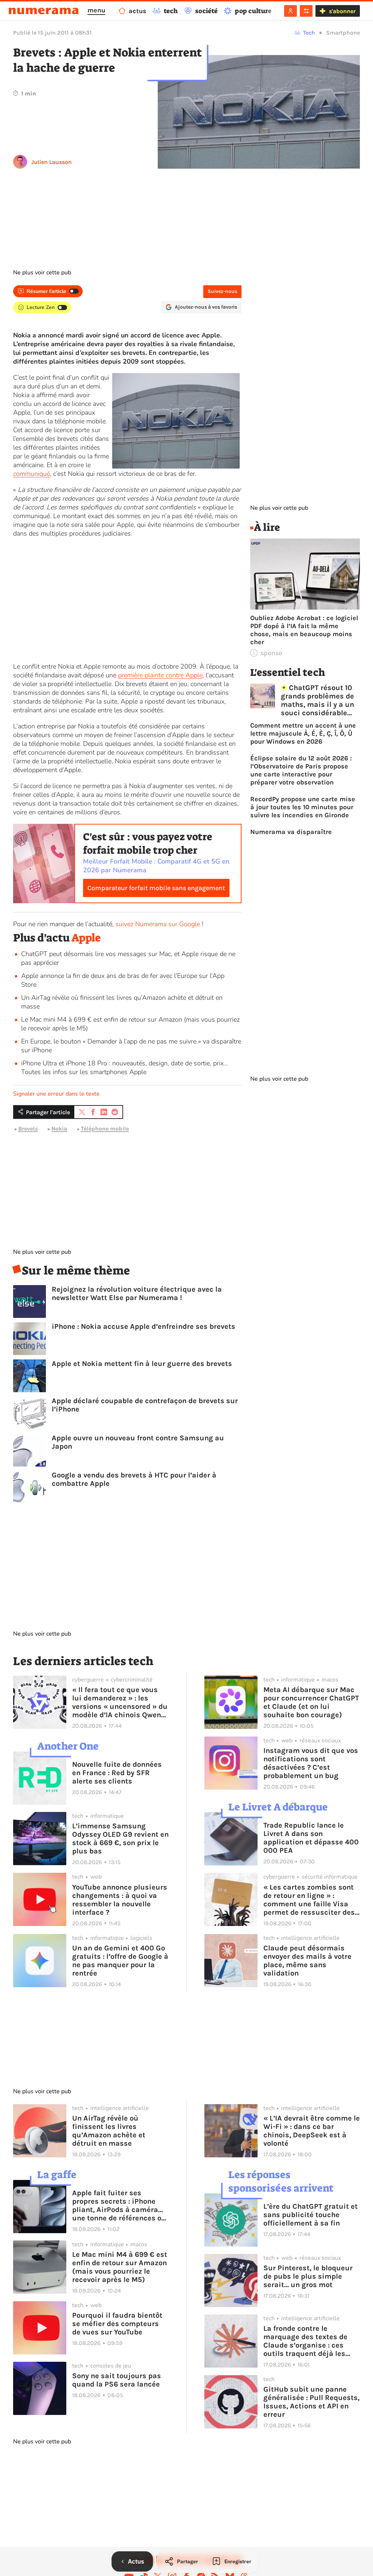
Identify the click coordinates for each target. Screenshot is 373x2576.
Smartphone (343, 33)
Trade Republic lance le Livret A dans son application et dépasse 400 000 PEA (311, 1838)
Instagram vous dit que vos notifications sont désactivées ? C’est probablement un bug (311, 1763)
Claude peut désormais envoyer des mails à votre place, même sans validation (307, 1961)
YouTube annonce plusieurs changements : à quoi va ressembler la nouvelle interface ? (120, 1900)
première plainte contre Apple (160, 675)
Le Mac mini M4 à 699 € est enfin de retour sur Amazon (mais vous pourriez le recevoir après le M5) (120, 2267)
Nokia (59, 1129)
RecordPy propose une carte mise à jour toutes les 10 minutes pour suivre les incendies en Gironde (303, 807)
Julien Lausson (52, 162)
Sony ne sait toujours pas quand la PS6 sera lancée (117, 2380)
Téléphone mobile (105, 1129)
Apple (86, 938)
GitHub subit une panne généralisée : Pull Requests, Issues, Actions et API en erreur (311, 2402)
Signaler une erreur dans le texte (56, 1094)
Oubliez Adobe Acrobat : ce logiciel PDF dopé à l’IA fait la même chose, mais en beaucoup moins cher (304, 630)
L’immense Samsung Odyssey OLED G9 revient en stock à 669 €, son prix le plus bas (120, 1839)
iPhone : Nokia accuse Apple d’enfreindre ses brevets (144, 1326)
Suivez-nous (222, 291)
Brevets (28, 1129)
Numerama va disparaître (291, 832)
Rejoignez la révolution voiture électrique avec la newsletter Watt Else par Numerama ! (137, 1293)
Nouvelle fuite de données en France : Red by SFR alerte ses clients (117, 1773)
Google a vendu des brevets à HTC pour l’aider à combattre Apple (134, 1479)
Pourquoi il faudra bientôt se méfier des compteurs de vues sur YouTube (117, 2324)
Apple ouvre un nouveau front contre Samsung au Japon (138, 1442)
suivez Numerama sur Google (158, 924)
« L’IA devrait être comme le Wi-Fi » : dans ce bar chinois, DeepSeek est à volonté (312, 2131)
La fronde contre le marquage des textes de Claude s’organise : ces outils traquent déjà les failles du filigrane (305, 2341)
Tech (309, 33)
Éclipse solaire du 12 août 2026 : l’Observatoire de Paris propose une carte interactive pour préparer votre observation (301, 770)
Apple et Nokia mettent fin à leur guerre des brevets (142, 1364)
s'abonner (342, 11)
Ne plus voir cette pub (42, 273)
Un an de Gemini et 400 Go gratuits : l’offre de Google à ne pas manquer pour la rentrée (120, 1961)
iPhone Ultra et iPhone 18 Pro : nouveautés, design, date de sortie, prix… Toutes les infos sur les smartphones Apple (125, 1068)
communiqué (32, 474)
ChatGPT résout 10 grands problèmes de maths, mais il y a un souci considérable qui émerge (317, 700)
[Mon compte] (290, 11)
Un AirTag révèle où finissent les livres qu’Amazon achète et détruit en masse (109, 2131)
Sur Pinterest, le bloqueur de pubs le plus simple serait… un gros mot (308, 2276)
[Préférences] (306, 11)
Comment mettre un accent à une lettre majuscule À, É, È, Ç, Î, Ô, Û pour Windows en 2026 (303, 733)
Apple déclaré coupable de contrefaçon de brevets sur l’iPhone (145, 1405)
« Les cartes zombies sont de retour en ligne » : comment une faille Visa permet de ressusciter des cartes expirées (309, 1900)
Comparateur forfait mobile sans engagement (156, 888)
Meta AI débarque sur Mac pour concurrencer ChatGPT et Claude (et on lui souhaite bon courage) (311, 1702)
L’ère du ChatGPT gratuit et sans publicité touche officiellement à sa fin (311, 2215)
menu (96, 10)
